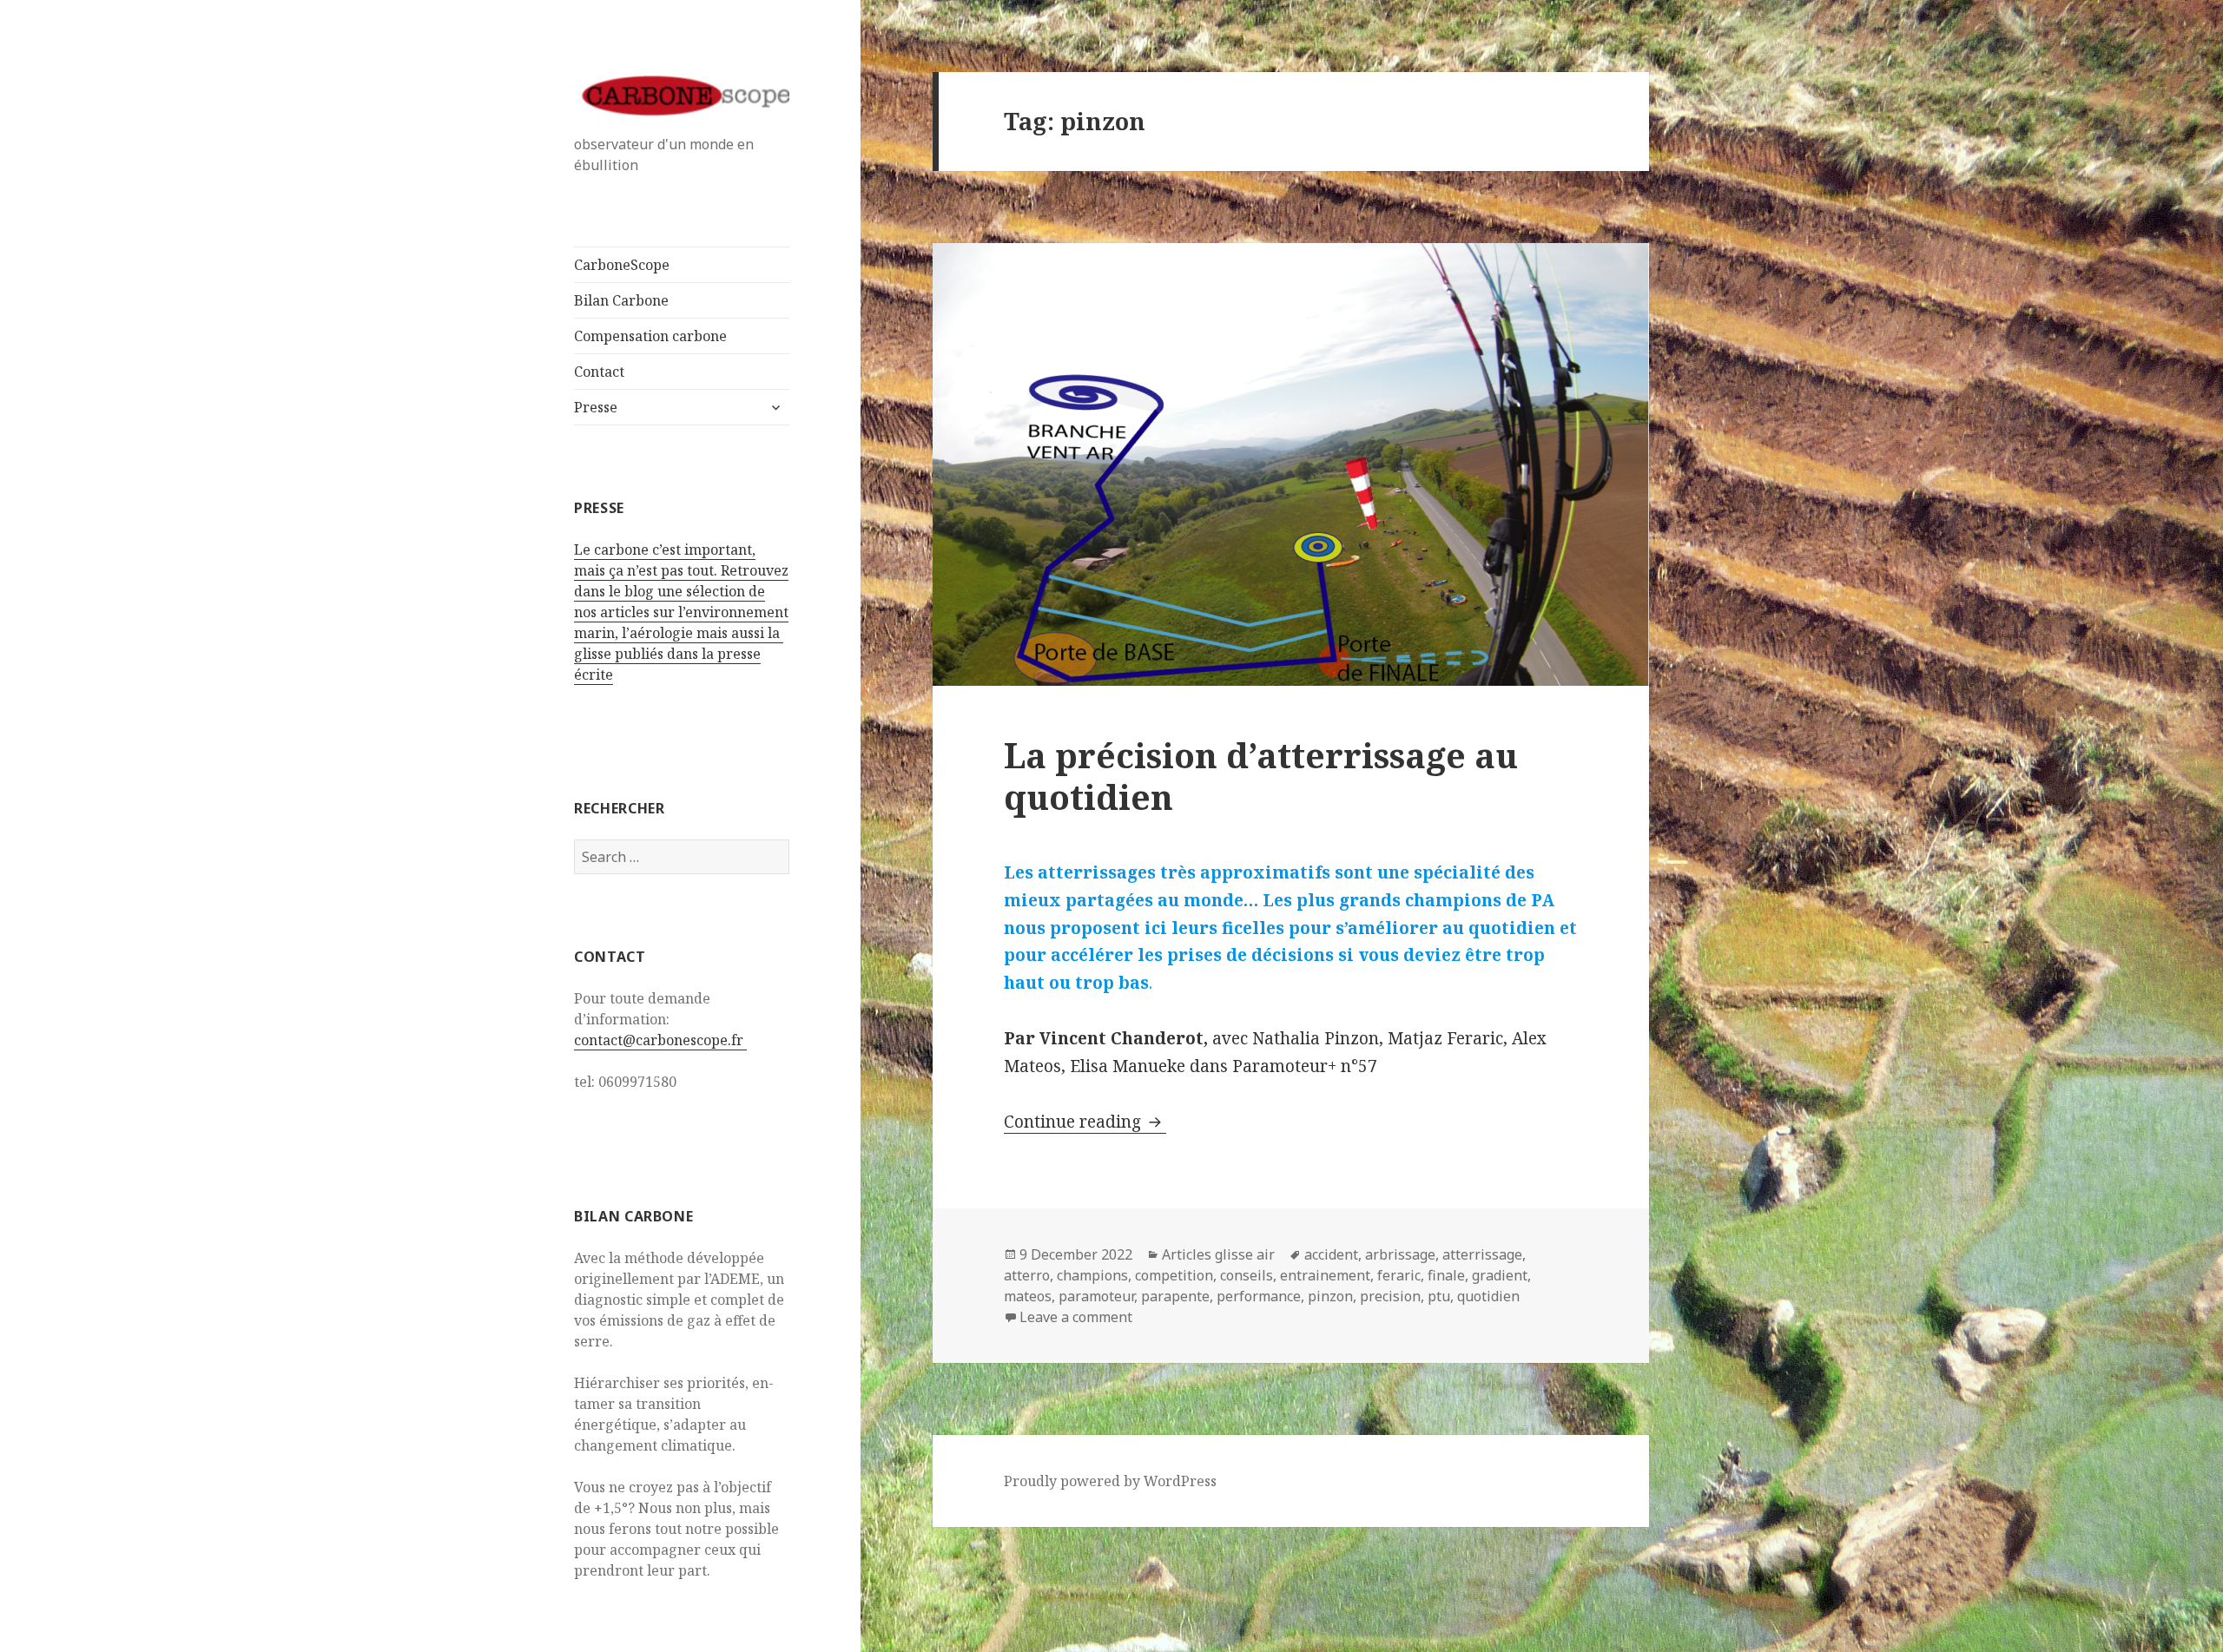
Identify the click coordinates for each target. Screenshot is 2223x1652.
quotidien (1488, 1296)
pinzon (1330, 1296)
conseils (1247, 1275)
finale (1446, 1275)
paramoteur (1096, 1296)
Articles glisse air (1218, 1254)
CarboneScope (622, 265)
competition (1174, 1275)
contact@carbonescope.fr (660, 1040)
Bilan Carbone (621, 300)
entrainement (1325, 1275)
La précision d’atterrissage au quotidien (1261, 776)
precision (1390, 1296)
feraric (1399, 1275)
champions (1092, 1275)
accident (1331, 1254)
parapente (1175, 1296)
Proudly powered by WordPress (1110, 1481)
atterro (1027, 1275)
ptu (1439, 1296)
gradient (1500, 1275)
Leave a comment (1076, 1317)
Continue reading (1085, 1122)
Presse (596, 407)
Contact (599, 372)
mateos (1028, 1296)
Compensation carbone (650, 336)
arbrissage (1400, 1254)
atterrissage (1482, 1254)
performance (1259, 1296)
